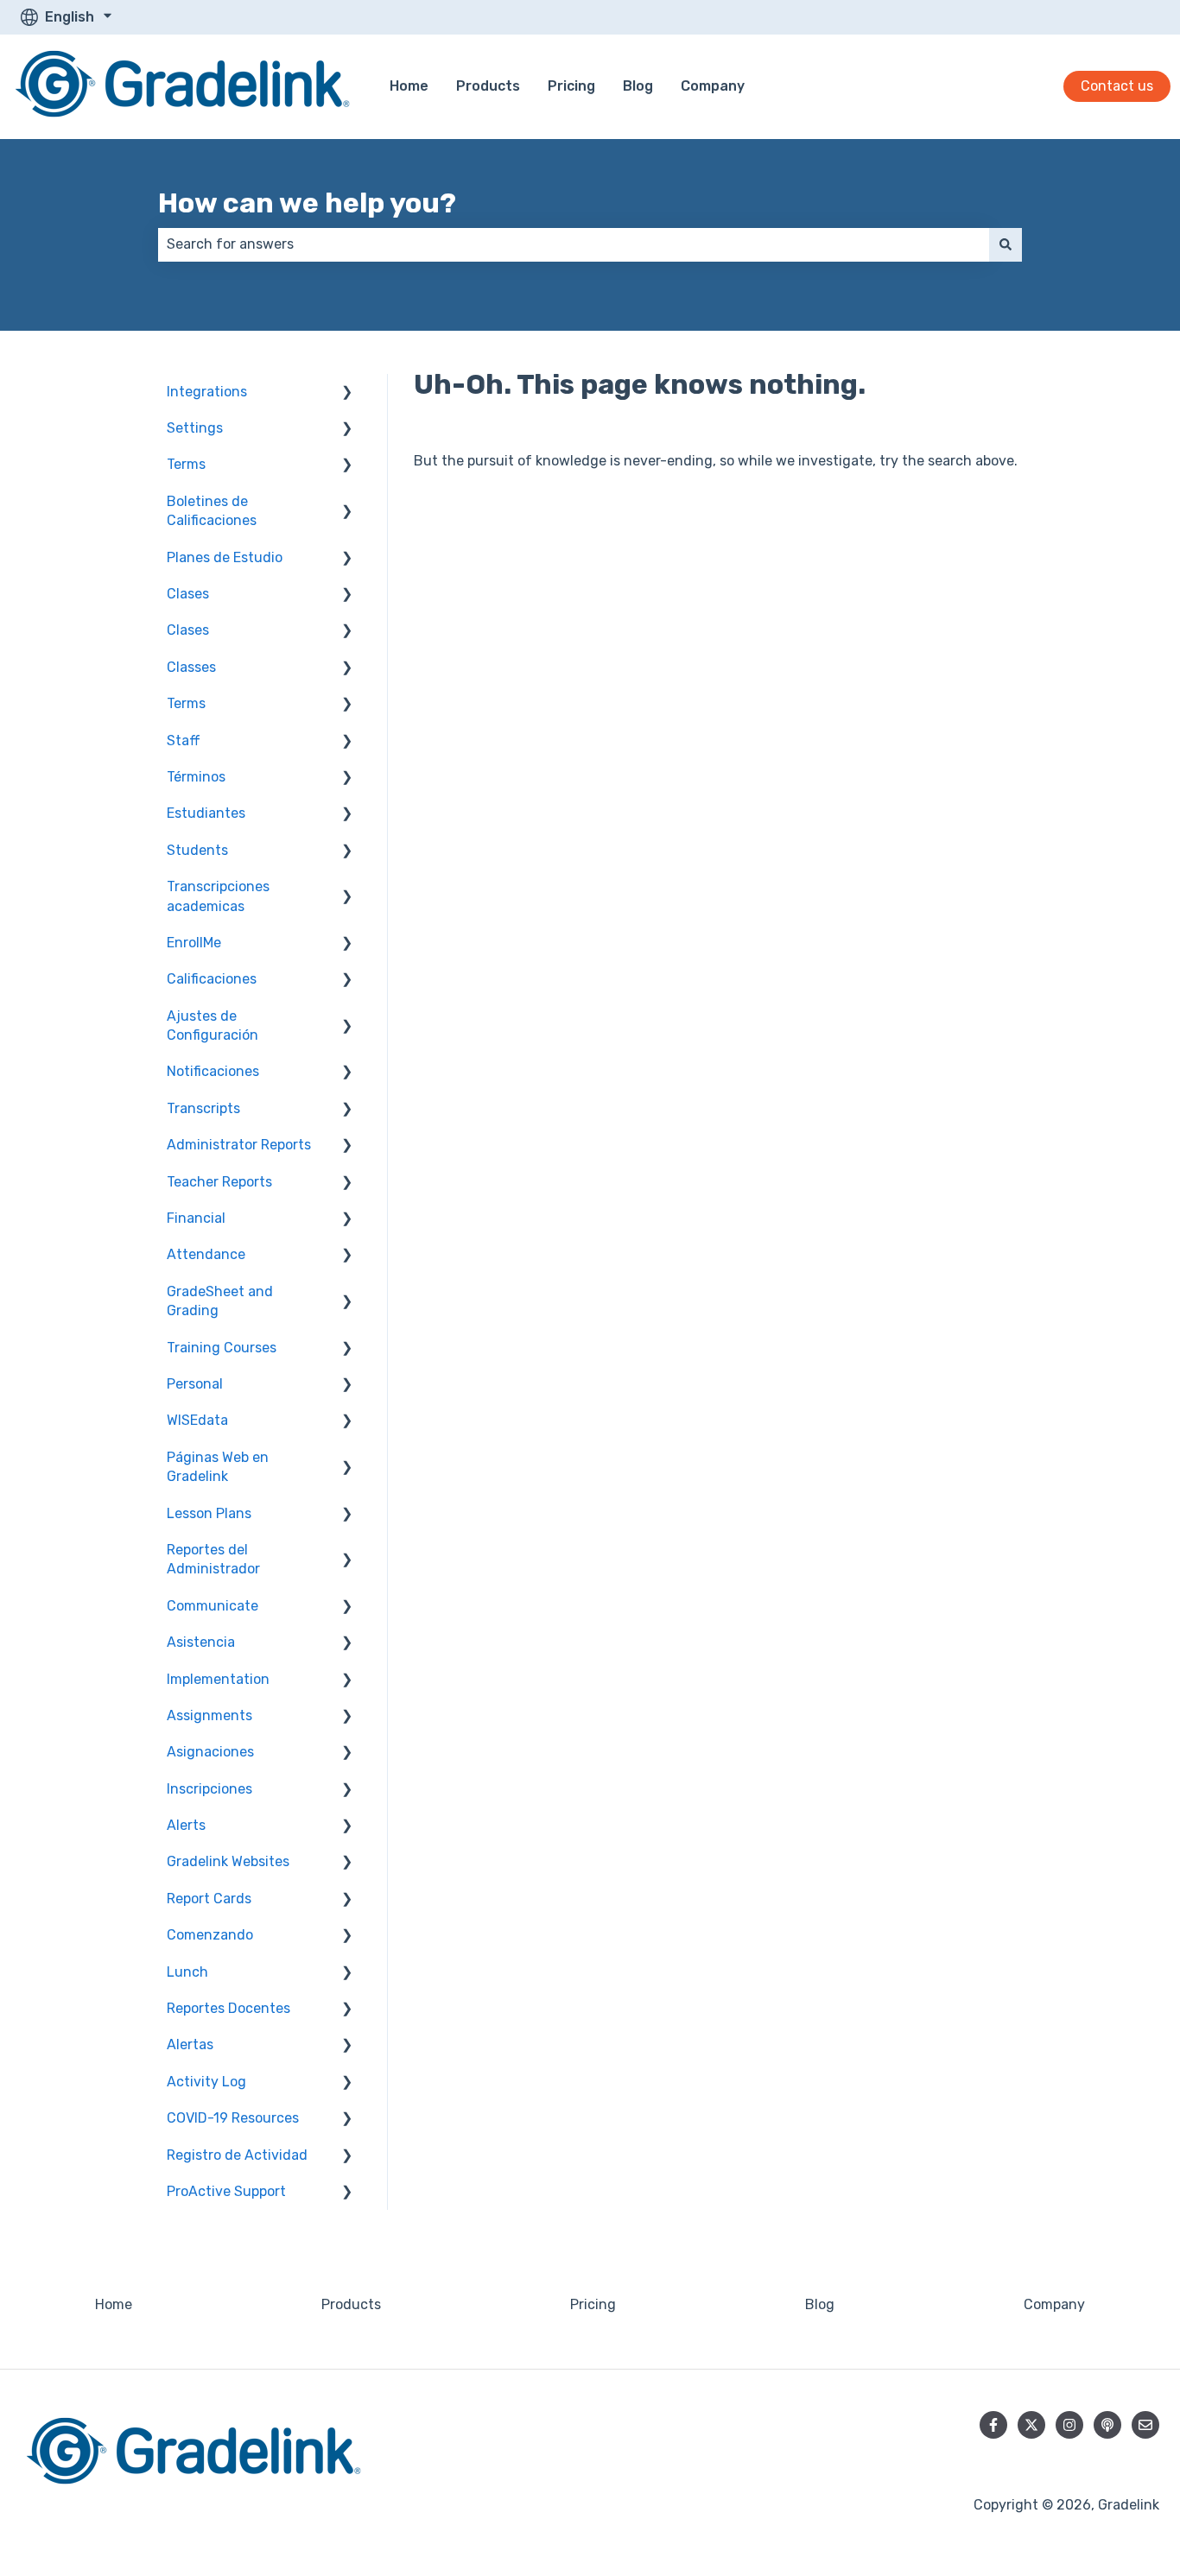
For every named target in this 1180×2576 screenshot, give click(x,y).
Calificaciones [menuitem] (212, 979)
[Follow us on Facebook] (993, 2425)
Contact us (1117, 86)
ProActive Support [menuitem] (226, 2191)
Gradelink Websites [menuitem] (228, 1861)
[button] (347, 393)
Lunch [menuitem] (187, 1972)
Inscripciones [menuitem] (209, 1789)
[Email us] (1145, 2425)
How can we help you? (307, 203)
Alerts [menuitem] (186, 1825)
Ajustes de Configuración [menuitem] (213, 1025)
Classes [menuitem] (191, 667)
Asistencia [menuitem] (201, 1642)
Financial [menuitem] (196, 1218)
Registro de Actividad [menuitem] (237, 2155)
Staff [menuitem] (184, 741)
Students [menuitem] (197, 850)
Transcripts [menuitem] (203, 1108)
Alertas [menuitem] (190, 2044)
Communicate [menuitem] (213, 1606)
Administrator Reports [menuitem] (239, 1145)
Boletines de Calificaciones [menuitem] (212, 511)
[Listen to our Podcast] (1107, 2425)
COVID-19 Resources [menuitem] (233, 2118)
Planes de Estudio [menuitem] (225, 557)
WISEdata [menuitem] (197, 1420)
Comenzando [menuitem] (210, 1935)
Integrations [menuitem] (207, 392)
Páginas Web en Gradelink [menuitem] (218, 1467)
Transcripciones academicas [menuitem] (218, 896)
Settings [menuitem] (195, 428)
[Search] (1006, 244)
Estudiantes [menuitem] (206, 813)
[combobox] (574, 244)
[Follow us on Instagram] (1069, 2425)
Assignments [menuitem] (209, 1715)
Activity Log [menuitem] (206, 2082)
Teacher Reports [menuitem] (219, 1182)
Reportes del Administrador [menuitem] (213, 1559)
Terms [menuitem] (186, 464)
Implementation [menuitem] (218, 1679)
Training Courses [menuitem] (222, 1348)
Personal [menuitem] (195, 1384)
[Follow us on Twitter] (1031, 2425)
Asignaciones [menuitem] (210, 1752)
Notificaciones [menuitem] (213, 1071)
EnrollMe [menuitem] (194, 943)
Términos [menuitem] (196, 777)
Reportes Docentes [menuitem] (228, 2008)
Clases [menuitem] (188, 594)
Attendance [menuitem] (206, 1254)
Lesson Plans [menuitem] (209, 1513)
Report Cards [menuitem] (209, 1899)
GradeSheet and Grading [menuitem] (220, 1301)
